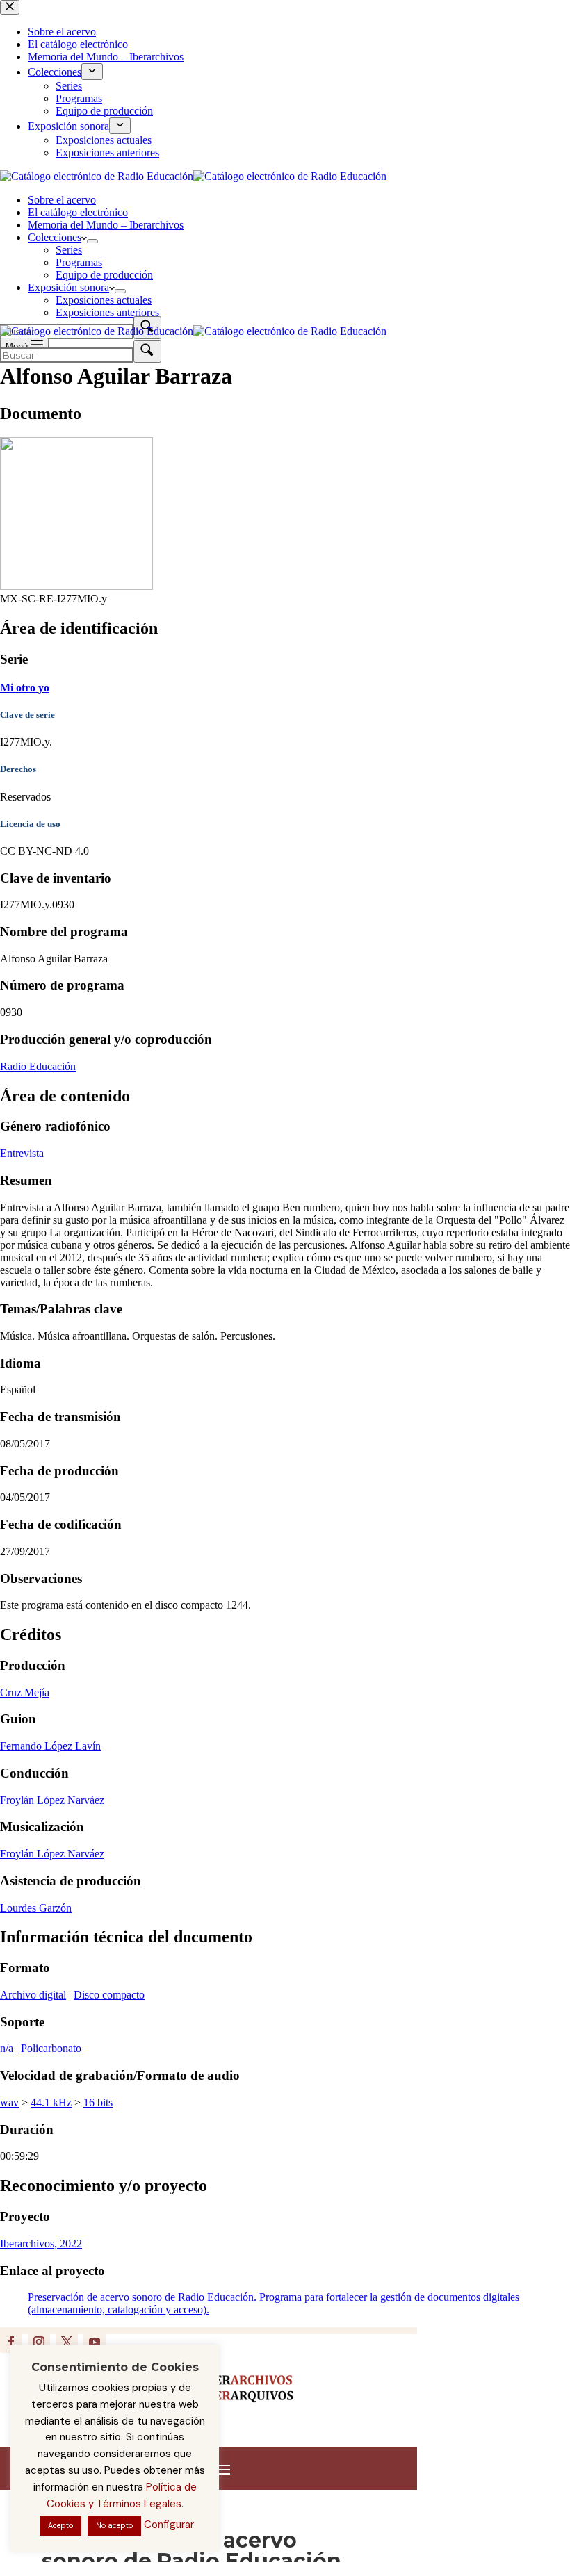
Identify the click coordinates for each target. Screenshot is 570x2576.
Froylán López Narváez (52, 1800)
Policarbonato (51, 2048)
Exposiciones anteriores (107, 312)
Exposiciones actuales (104, 300)
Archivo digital (33, 1995)
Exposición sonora (68, 287)
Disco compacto (109, 1995)
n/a (7, 2048)
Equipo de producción (104, 275)
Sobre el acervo (62, 200)
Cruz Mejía (25, 1692)
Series (69, 250)
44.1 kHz (51, 2102)
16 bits (98, 2102)
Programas (79, 262)
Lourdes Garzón (36, 1908)
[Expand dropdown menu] (92, 241)
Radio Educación (38, 1066)
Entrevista (22, 1153)
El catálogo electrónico (78, 212)
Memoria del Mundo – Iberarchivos (106, 225)
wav (9, 2102)
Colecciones (55, 237)
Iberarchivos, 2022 (41, 2243)
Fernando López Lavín (50, 1746)
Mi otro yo (25, 688)
